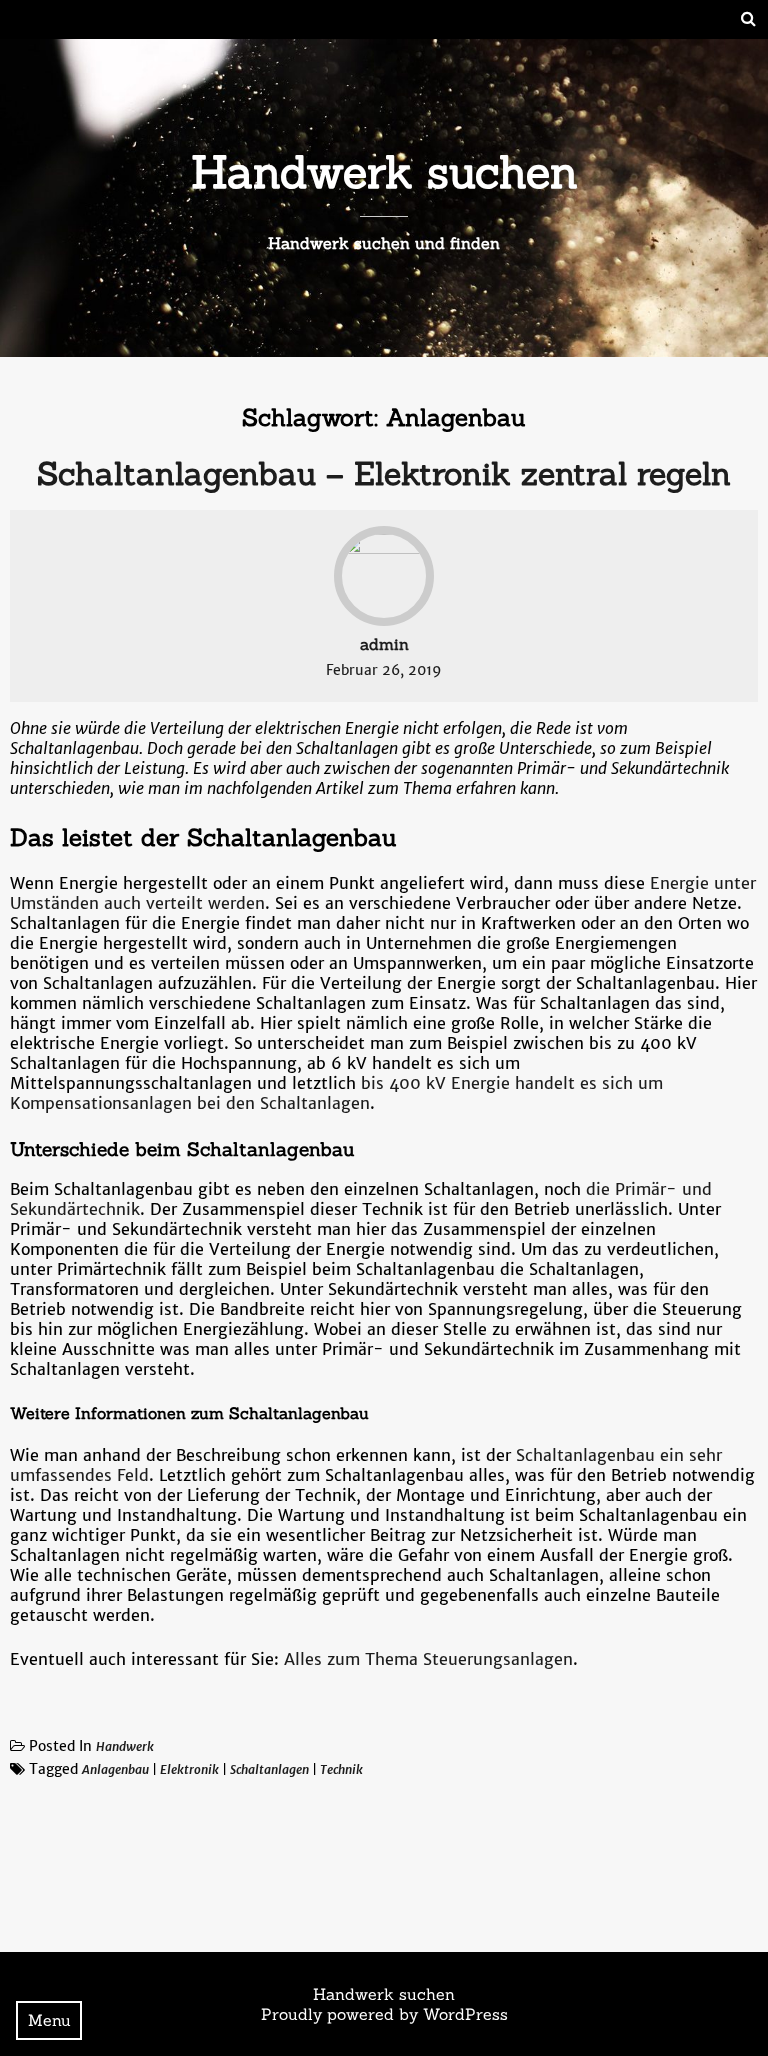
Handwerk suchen (384, 171)
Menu (49, 2020)
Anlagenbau (115, 1769)
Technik (341, 1769)
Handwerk (125, 1746)
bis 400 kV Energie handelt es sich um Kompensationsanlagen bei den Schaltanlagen (336, 1093)
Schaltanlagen (269, 1769)
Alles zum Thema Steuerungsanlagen (428, 1659)
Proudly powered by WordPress (384, 2014)
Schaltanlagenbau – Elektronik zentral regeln (384, 473)
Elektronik (189, 1769)
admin (384, 644)
